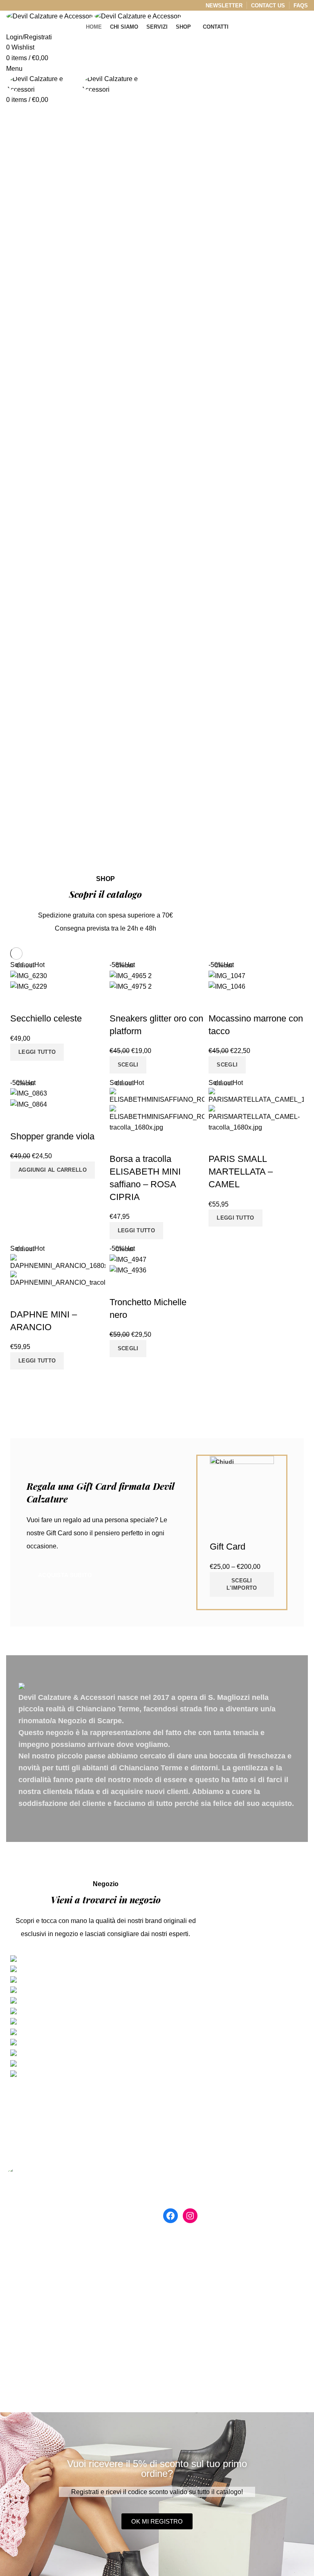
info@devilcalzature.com (51, 2305)
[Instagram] (190, 2216)
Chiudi (25, 965)
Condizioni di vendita (194, 2288)
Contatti (174, 2257)
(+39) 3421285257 (41, 2286)
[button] (157, 2521)
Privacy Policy (184, 2272)
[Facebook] (170, 2216)
